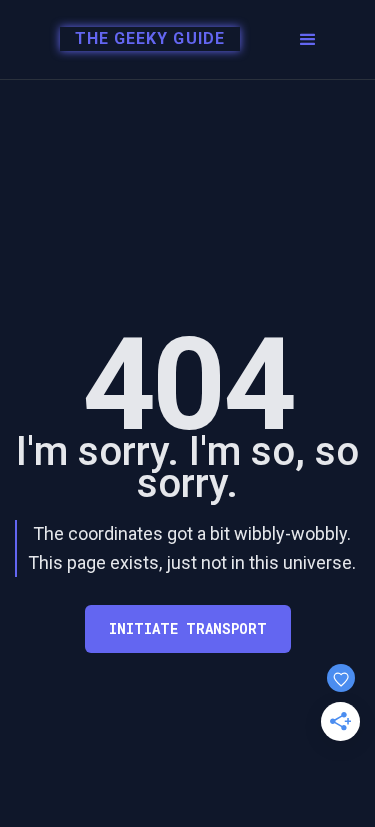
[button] (308, 40)
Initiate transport (188, 628)
